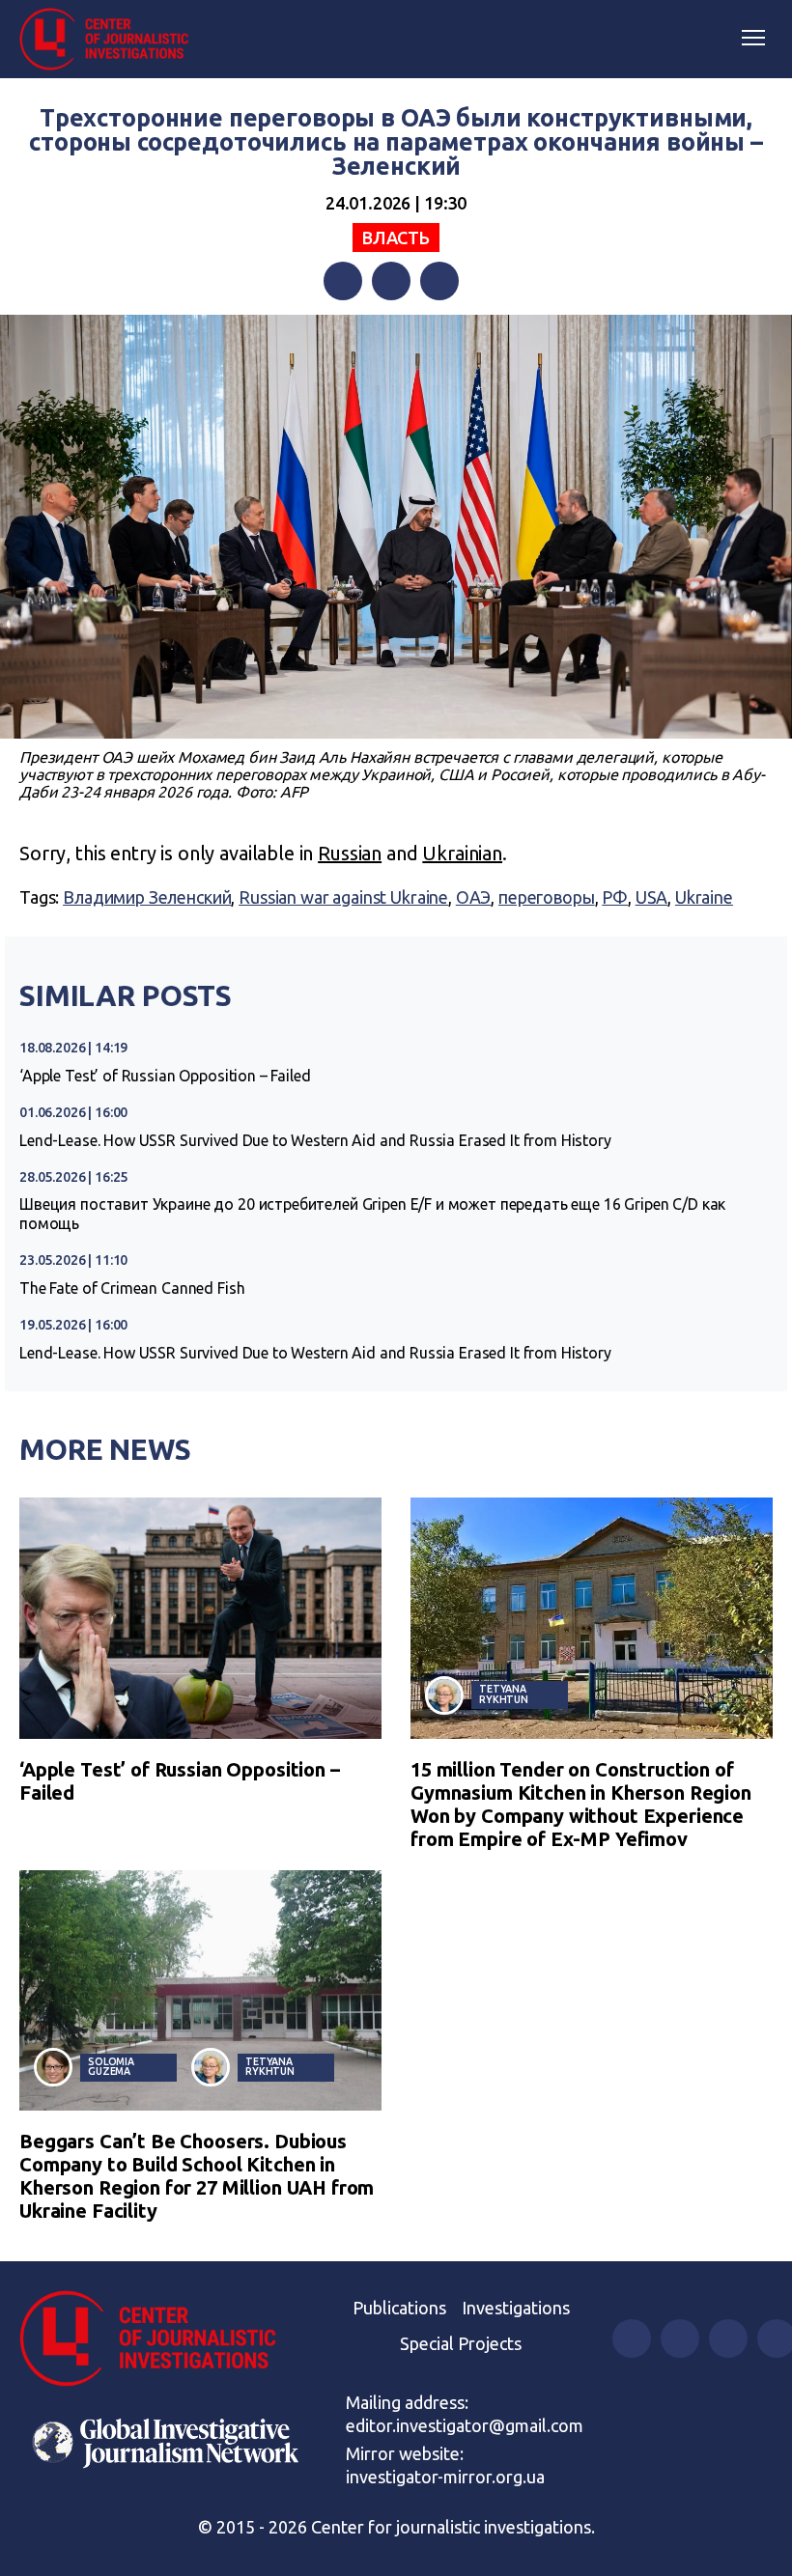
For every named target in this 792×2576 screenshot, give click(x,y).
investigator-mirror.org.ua (445, 2477)
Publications (399, 2308)
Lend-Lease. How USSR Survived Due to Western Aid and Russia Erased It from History (315, 1140)
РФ (615, 897)
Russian (350, 853)
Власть (396, 238)
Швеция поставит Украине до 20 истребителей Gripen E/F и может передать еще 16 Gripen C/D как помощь (372, 1214)
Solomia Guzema (111, 2067)
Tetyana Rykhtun (504, 1694)
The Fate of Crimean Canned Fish (132, 1288)
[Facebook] (343, 281)
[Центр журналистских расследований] (111, 40)
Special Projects (461, 2343)
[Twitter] (391, 281)
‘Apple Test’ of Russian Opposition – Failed (165, 1076)
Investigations (516, 2308)
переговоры (547, 897)
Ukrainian (462, 853)
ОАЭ (474, 897)
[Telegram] (439, 281)
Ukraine (704, 897)
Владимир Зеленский (147, 897)
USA (652, 897)
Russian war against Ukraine (343, 897)
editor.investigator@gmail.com (465, 2425)
